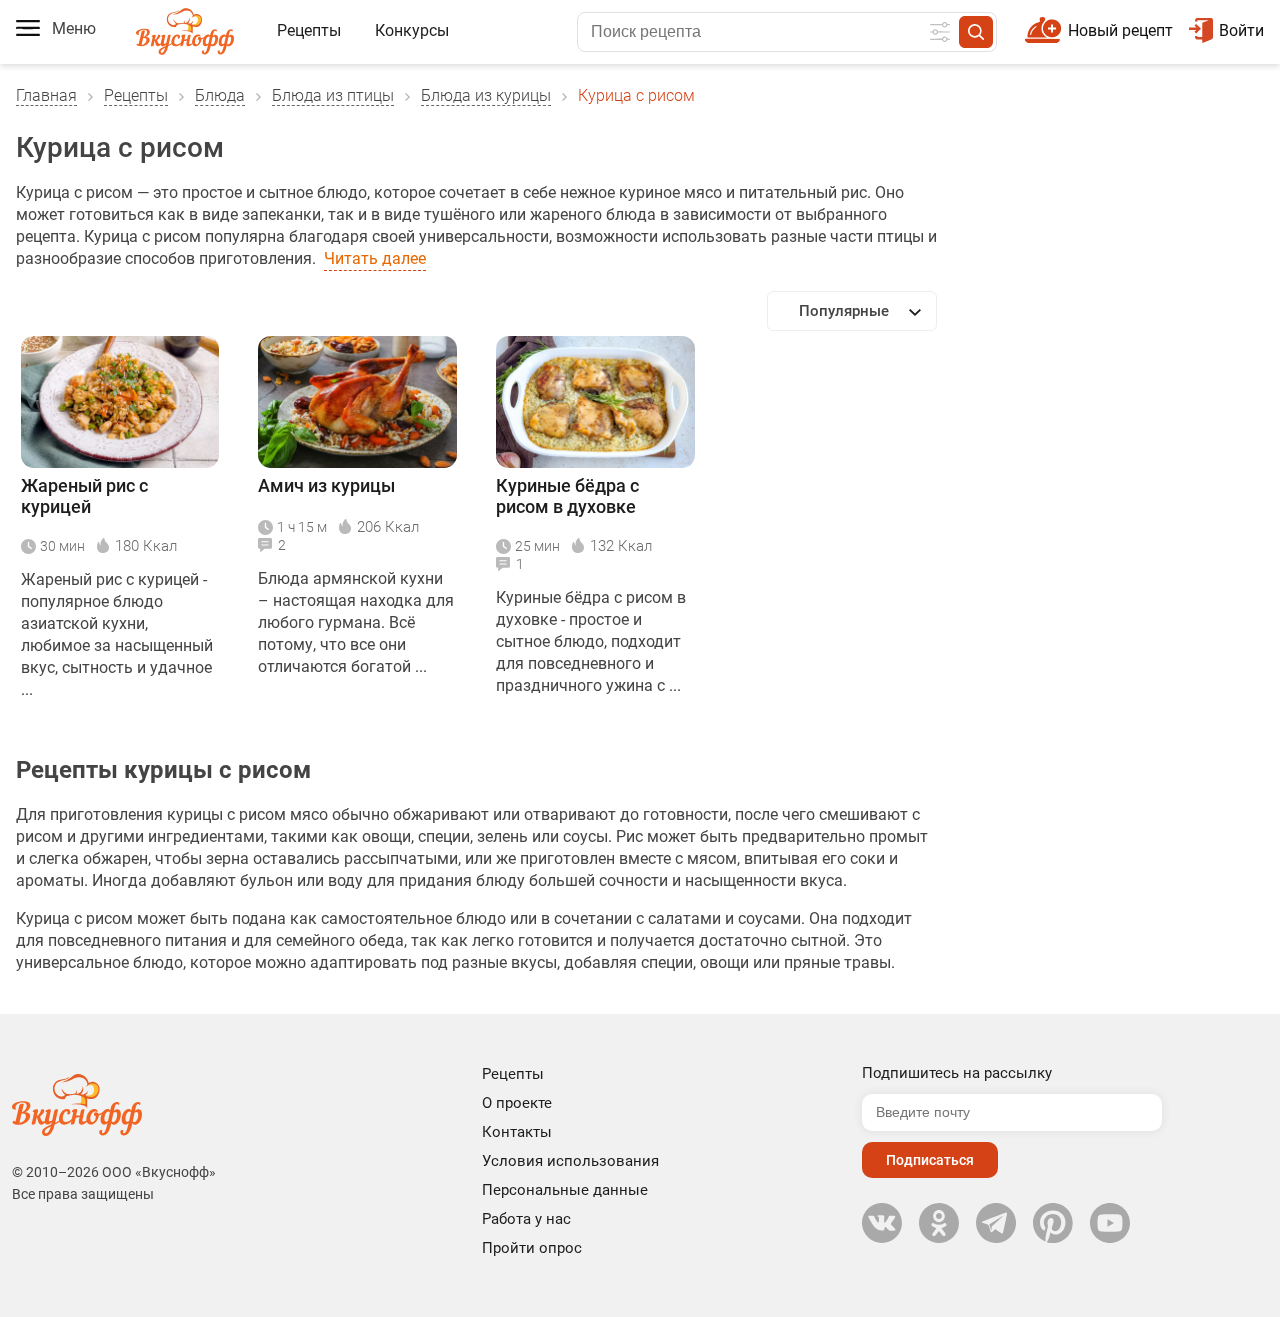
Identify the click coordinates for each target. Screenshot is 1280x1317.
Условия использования (570, 1161)
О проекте (517, 1103)
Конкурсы (412, 30)
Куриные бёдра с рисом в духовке (567, 496)
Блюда (220, 95)
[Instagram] (1053, 1223)
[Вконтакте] (882, 1223)
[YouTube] (1110, 1223)
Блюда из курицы (486, 95)
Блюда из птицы (333, 95)
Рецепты (309, 30)
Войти (1241, 30)
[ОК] (939, 1223)
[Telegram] (996, 1223)
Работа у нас (526, 1219)
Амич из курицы (326, 485)
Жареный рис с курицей (84, 496)
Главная (46, 95)
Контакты (517, 1132)
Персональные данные (565, 1190)
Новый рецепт (1120, 30)
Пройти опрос (532, 1248)
